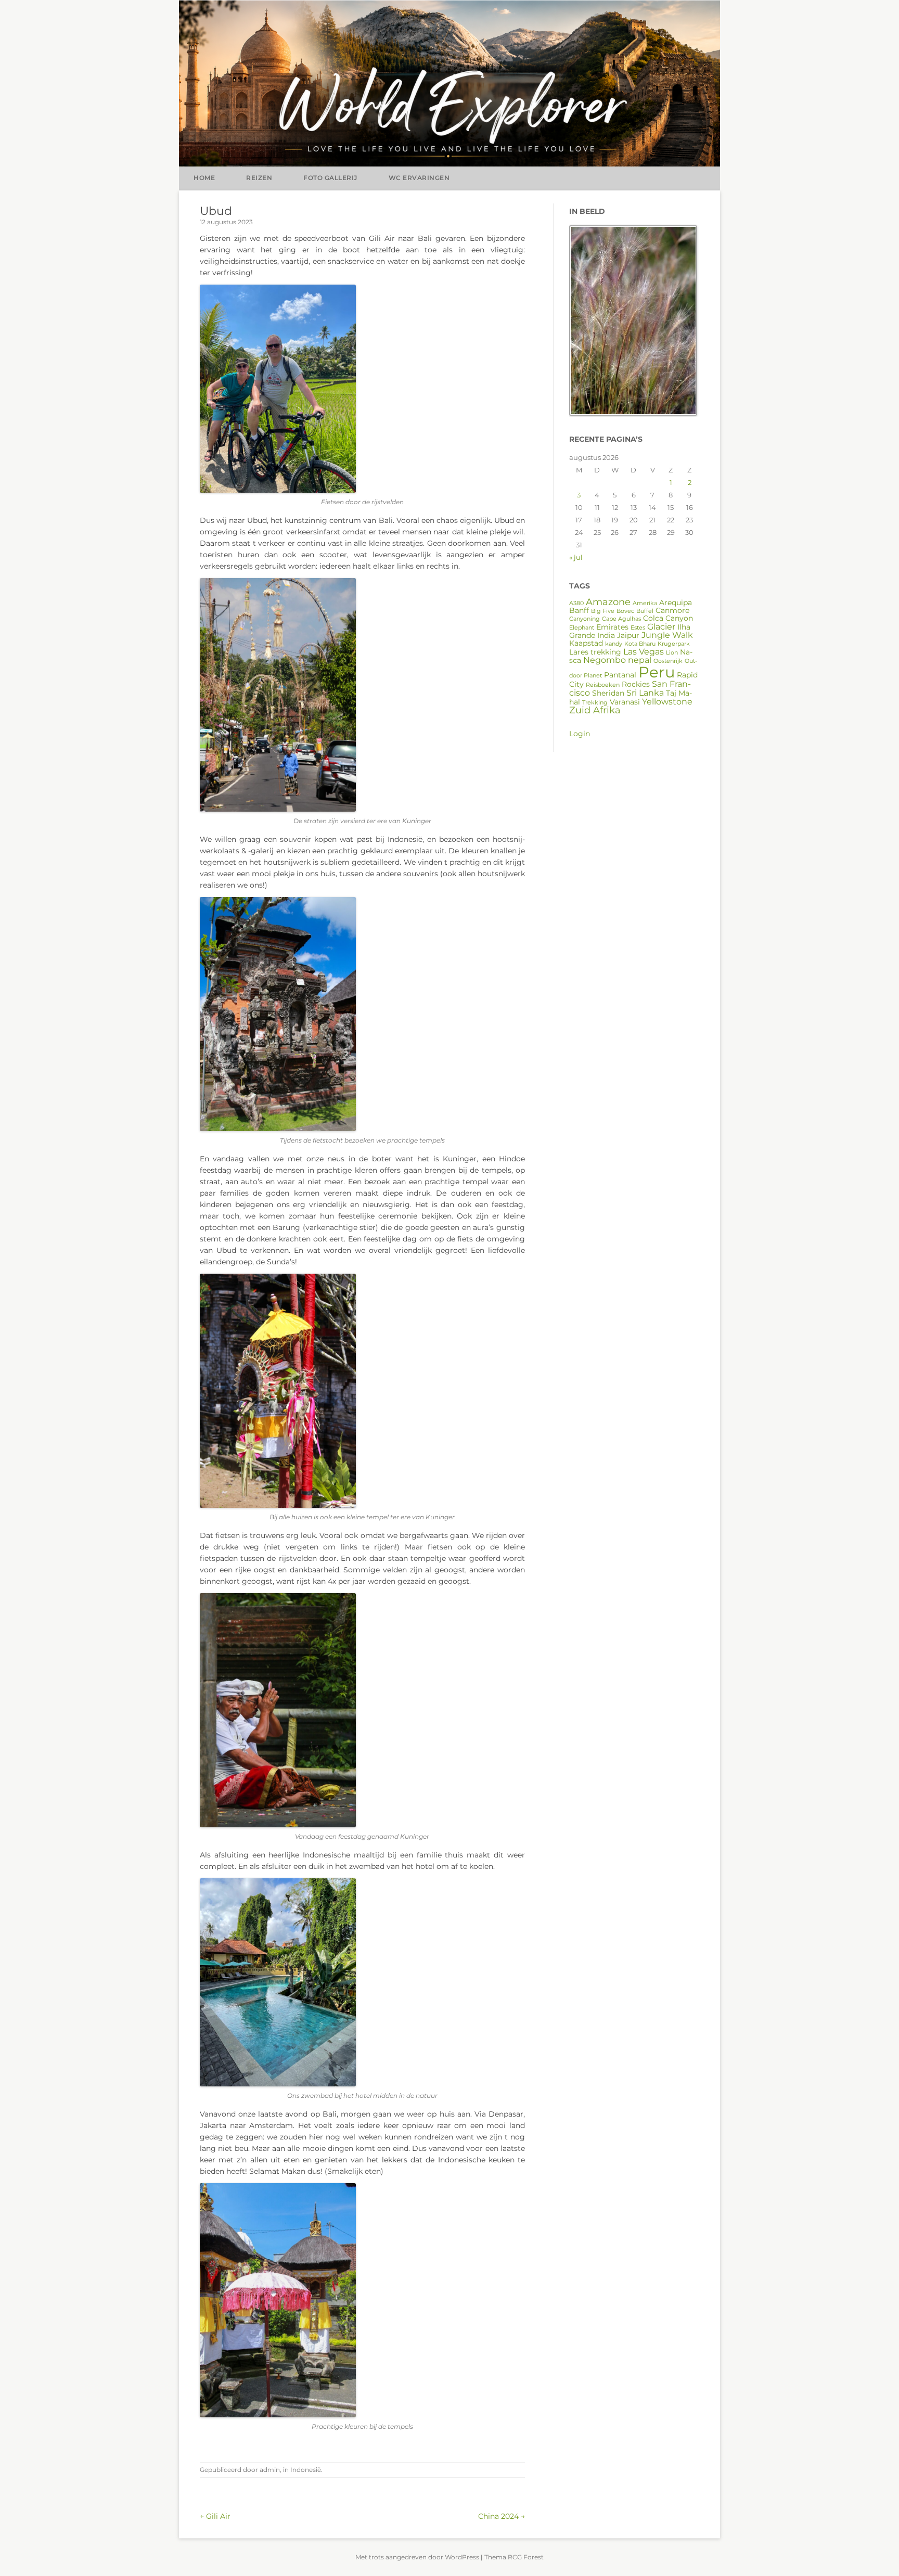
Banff (579, 610)
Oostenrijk (668, 661)
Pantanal (620, 675)
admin (270, 2470)
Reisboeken (603, 685)
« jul (576, 557)
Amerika (645, 603)
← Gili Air (215, 2516)
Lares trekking (595, 652)
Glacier (661, 626)
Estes (638, 628)
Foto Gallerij (330, 178)
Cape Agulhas (621, 619)
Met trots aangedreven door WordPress (417, 2557)
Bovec (625, 611)
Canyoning (585, 619)
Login (580, 734)
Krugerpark (674, 644)
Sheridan (608, 693)
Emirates (612, 627)
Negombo (605, 660)
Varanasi (625, 702)
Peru (657, 672)
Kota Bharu (640, 644)
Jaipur (628, 635)
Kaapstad (586, 643)
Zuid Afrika (595, 710)
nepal (640, 660)
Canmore (672, 610)
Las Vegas (644, 651)
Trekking (595, 703)
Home (204, 178)
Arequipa (676, 603)
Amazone (608, 602)
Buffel (645, 611)
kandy (614, 644)
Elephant (582, 628)
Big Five (603, 611)
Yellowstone (667, 701)
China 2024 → (502, 2516)
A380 (576, 603)
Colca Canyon (668, 618)
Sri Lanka (645, 693)
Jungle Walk (667, 635)
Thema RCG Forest (514, 2557)
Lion (672, 653)
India (606, 635)
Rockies (636, 684)
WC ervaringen (419, 178)
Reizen (259, 178)
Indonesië (306, 2470)
